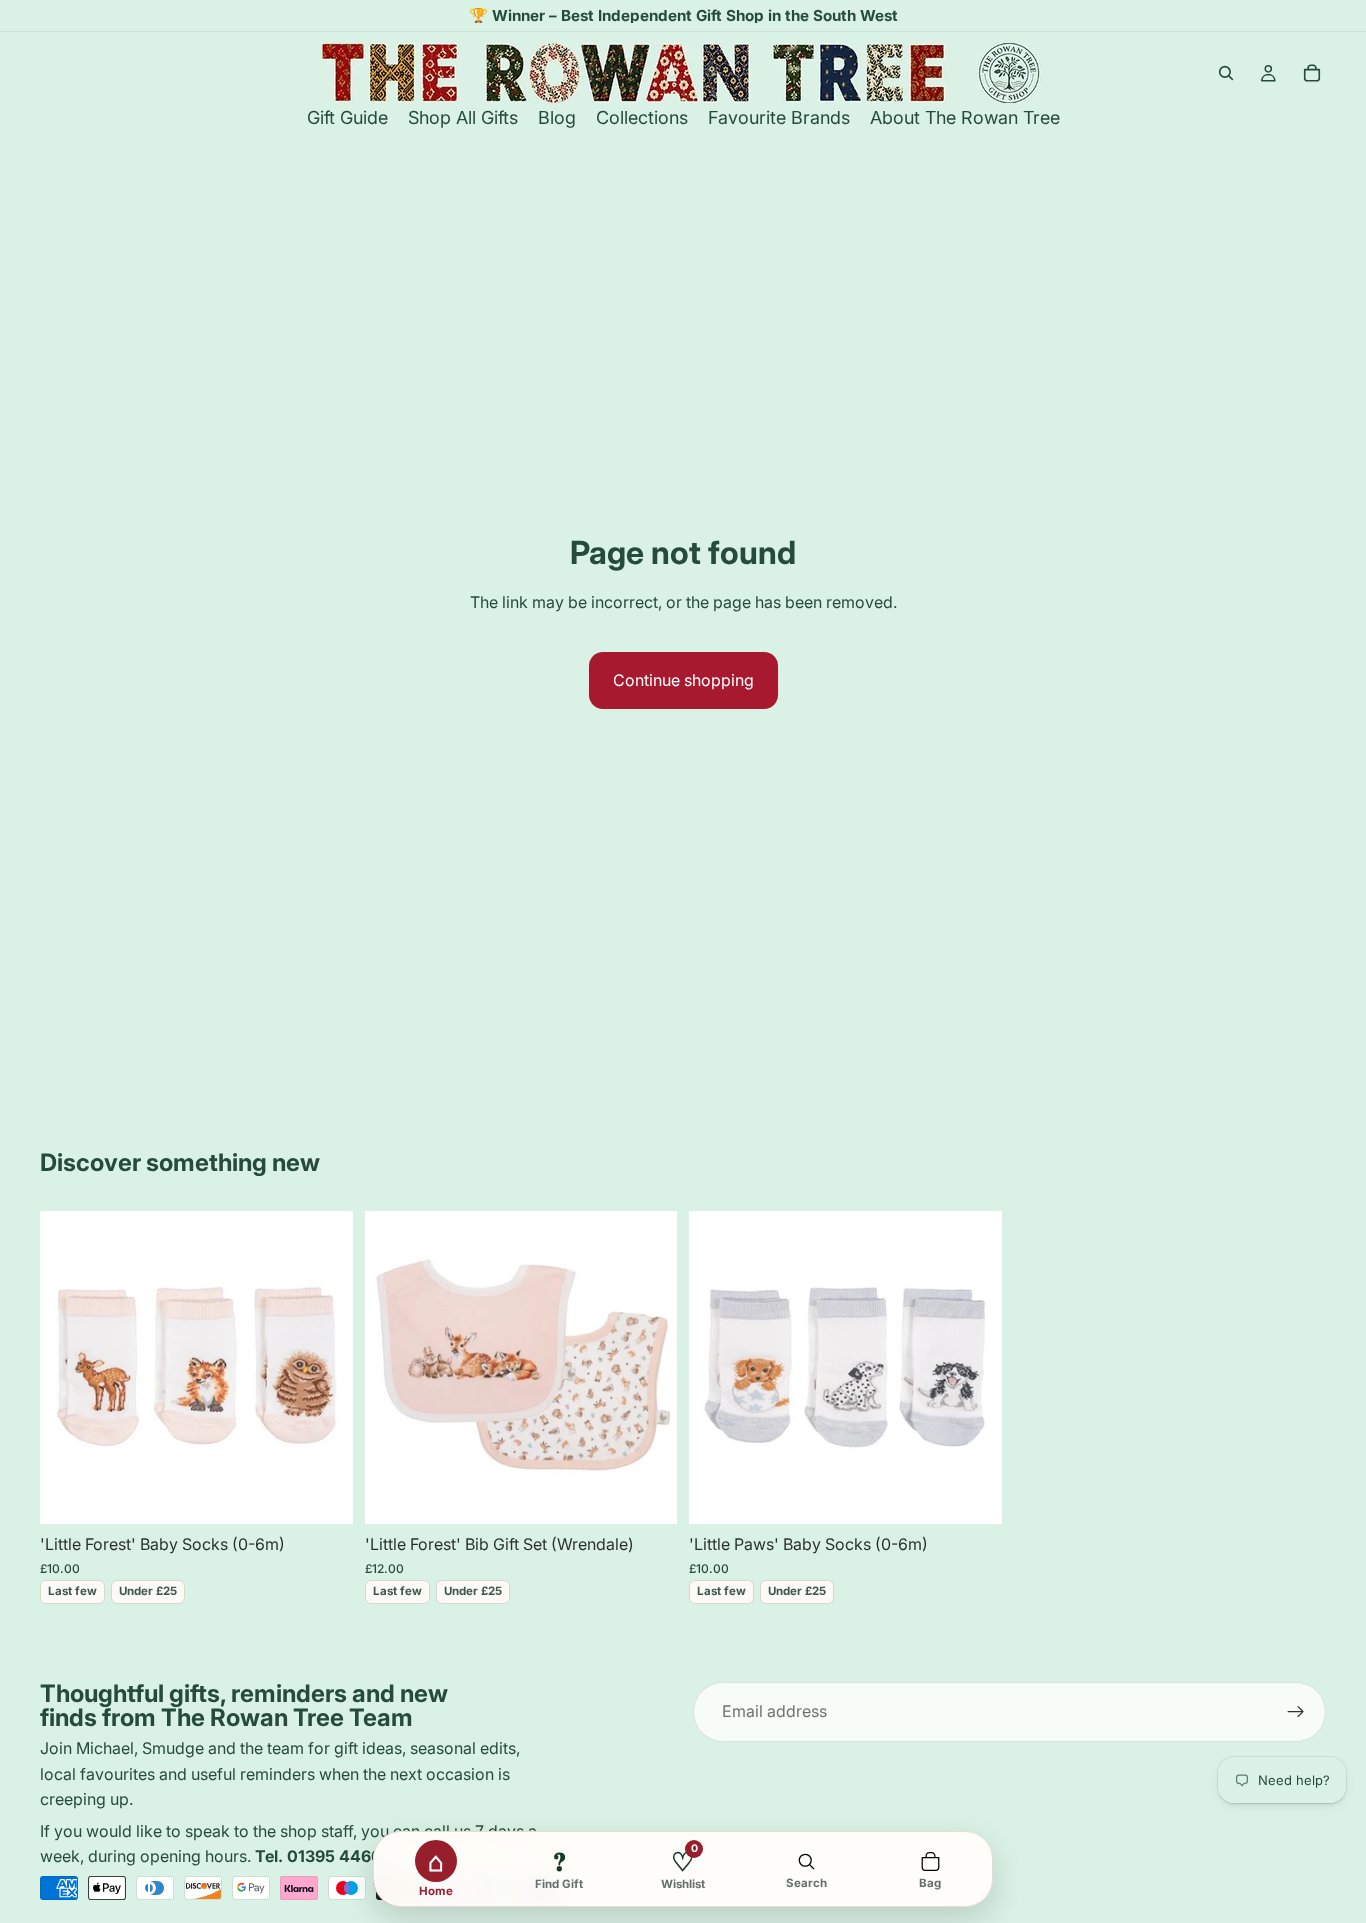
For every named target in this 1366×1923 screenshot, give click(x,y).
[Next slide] (323, 1367)
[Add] (322, 1493)
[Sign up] (1296, 1712)
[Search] (1226, 73)
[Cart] (1312, 73)
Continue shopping (683, 680)
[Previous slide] (70, 1367)
